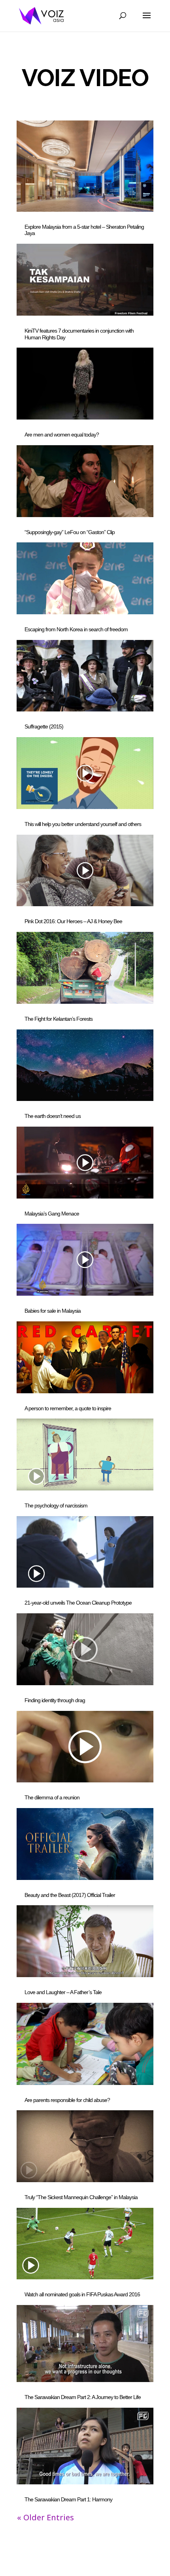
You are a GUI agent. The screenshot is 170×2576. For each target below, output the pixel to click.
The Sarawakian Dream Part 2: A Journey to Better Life (83, 2397)
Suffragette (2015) (44, 726)
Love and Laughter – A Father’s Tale (63, 1992)
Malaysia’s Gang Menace (52, 1214)
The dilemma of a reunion (52, 1797)
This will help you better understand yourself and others (83, 824)
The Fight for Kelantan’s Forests (59, 1019)
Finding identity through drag (55, 1700)
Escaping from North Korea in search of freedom (76, 629)
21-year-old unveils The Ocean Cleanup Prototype (78, 1603)
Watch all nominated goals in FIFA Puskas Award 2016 (82, 2294)
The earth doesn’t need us (53, 1116)
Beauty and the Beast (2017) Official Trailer (70, 1895)
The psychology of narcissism (56, 1505)
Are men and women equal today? (62, 435)
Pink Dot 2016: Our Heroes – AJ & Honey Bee (73, 921)
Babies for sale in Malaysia (53, 1311)
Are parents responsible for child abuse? (67, 2100)
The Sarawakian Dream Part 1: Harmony (68, 2499)
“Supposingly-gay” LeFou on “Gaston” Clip (70, 532)
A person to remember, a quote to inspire (68, 1408)
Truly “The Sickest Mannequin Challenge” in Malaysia (81, 2197)
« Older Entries (45, 2517)
